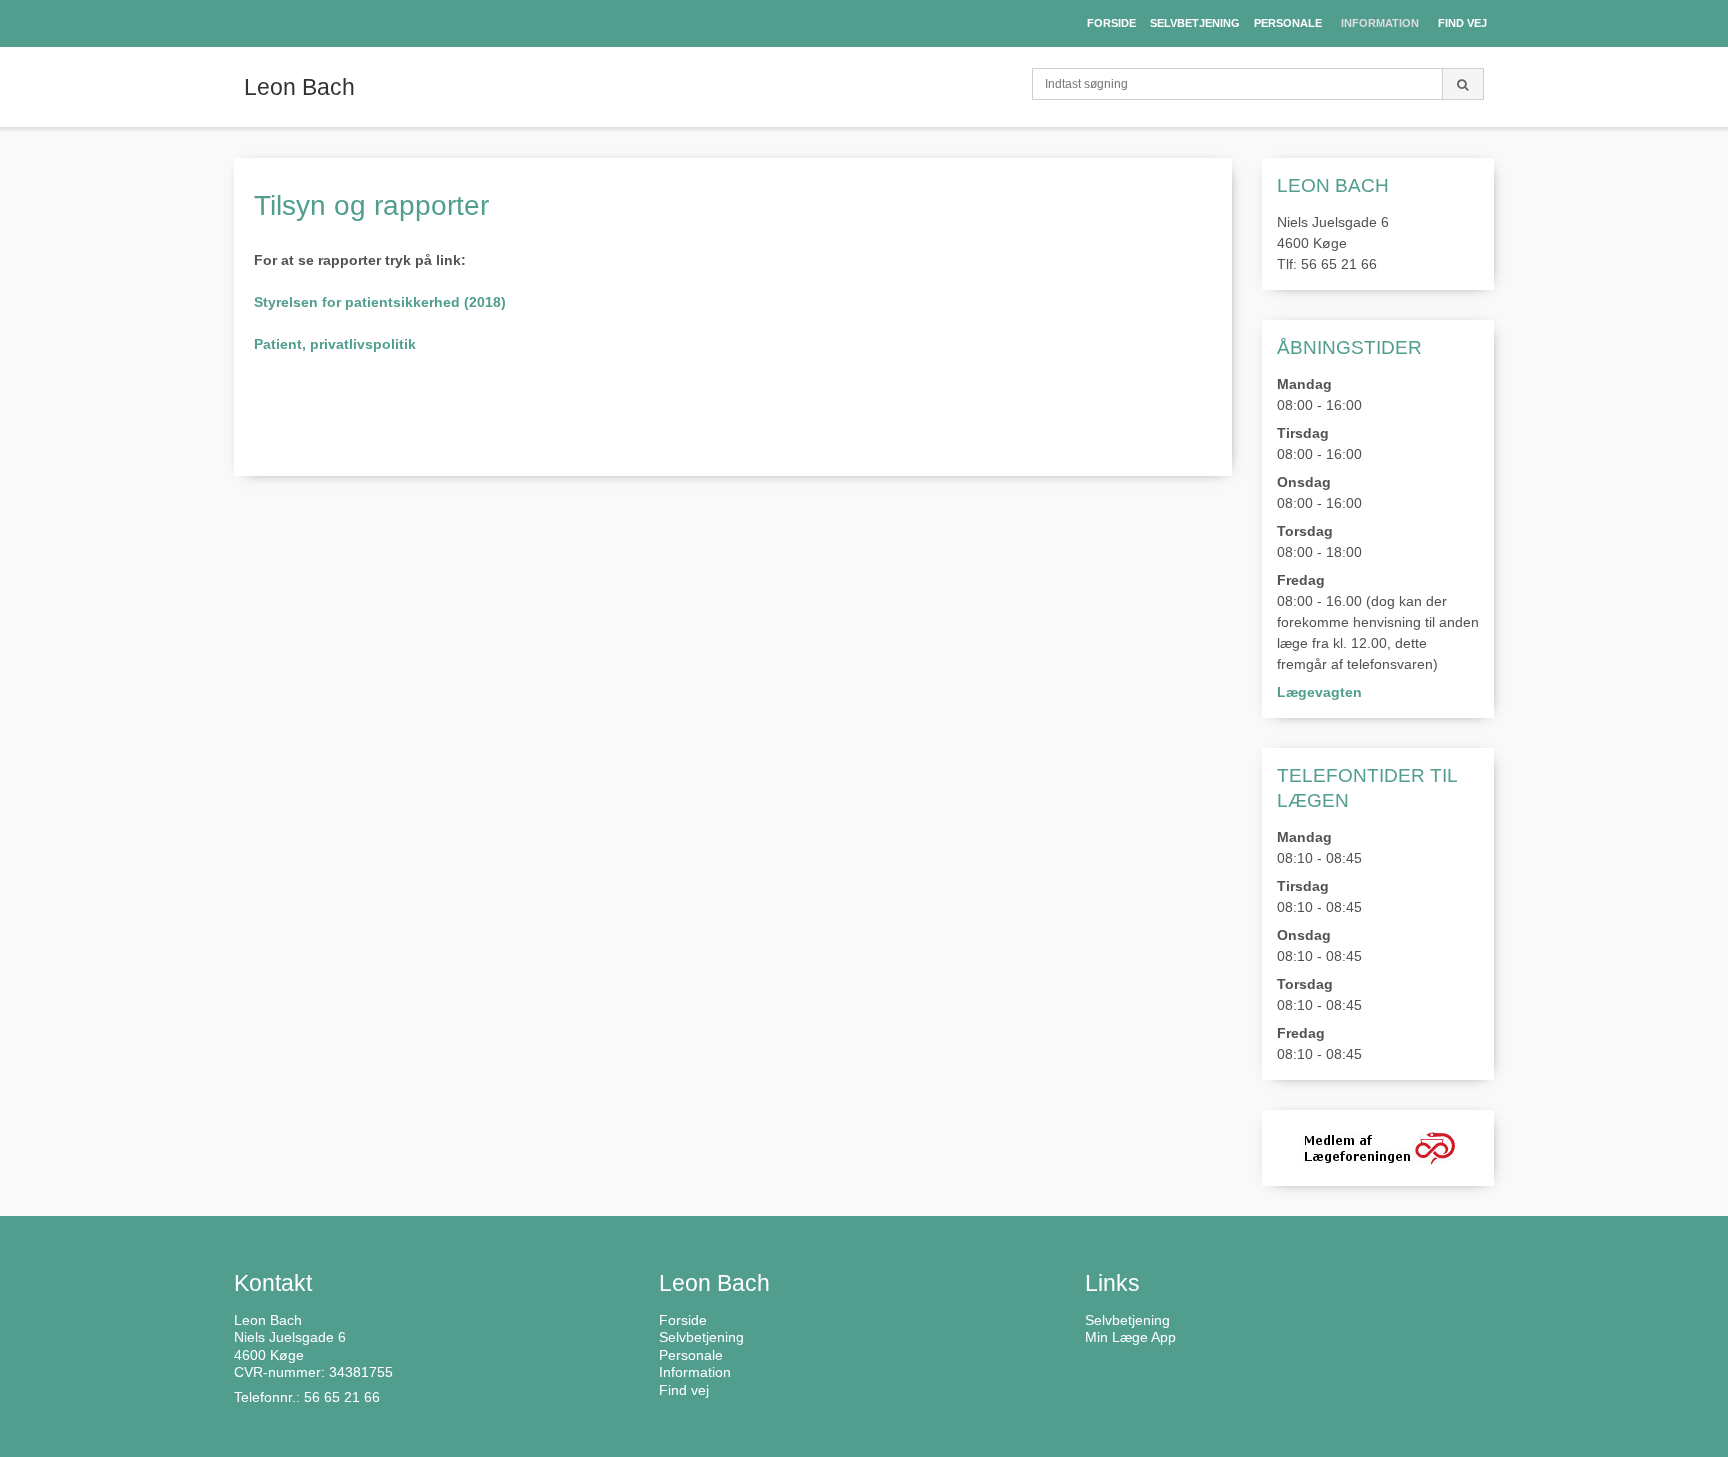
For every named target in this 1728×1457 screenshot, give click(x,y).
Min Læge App (1130, 1337)
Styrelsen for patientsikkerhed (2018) (380, 302)
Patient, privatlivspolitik (335, 344)
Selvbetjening (1127, 1320)
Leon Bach (299, 87)
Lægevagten (1319, 692)
